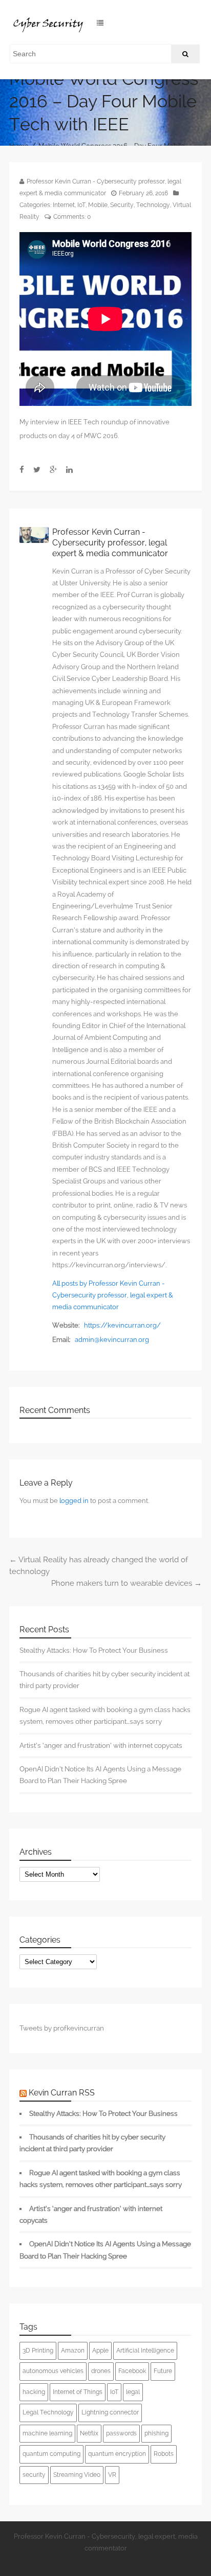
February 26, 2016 (143, 193)
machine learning (47, 2433)
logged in (74, 1501)
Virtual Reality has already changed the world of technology (99, 1566)
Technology (153, 205)
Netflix (89, 2433)
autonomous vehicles (53, 2371)
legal (133, 2392)
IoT (81, 205)
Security (122, 205)
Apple (100, 2351)
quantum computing (51, 2454)
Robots (164, 2454)
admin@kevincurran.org (112, 1340)
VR (112, 2475)
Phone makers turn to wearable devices (126, 1583)
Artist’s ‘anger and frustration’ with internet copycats (101, 1745)
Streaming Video (77, 2475)
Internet (64, 205)
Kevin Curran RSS (62, 2093)
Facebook (132, 2371)
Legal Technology (48, 2412)
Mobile (98, 205)
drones (101, 2371)
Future (163, 2371)
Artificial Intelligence (145, 2351)
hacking (34, 2392)
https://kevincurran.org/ (122, 1325)
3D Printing (38, 2351)
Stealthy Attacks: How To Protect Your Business (94, 1650)
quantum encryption (117, 2454)
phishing (156, 2433)
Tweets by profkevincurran (62, 2028)
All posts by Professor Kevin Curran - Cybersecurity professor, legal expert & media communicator (113, 1295)
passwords (121, 2433)
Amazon (73, 2351)
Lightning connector (110, 2412)
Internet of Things (78, 2392)
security (34, 2475)
